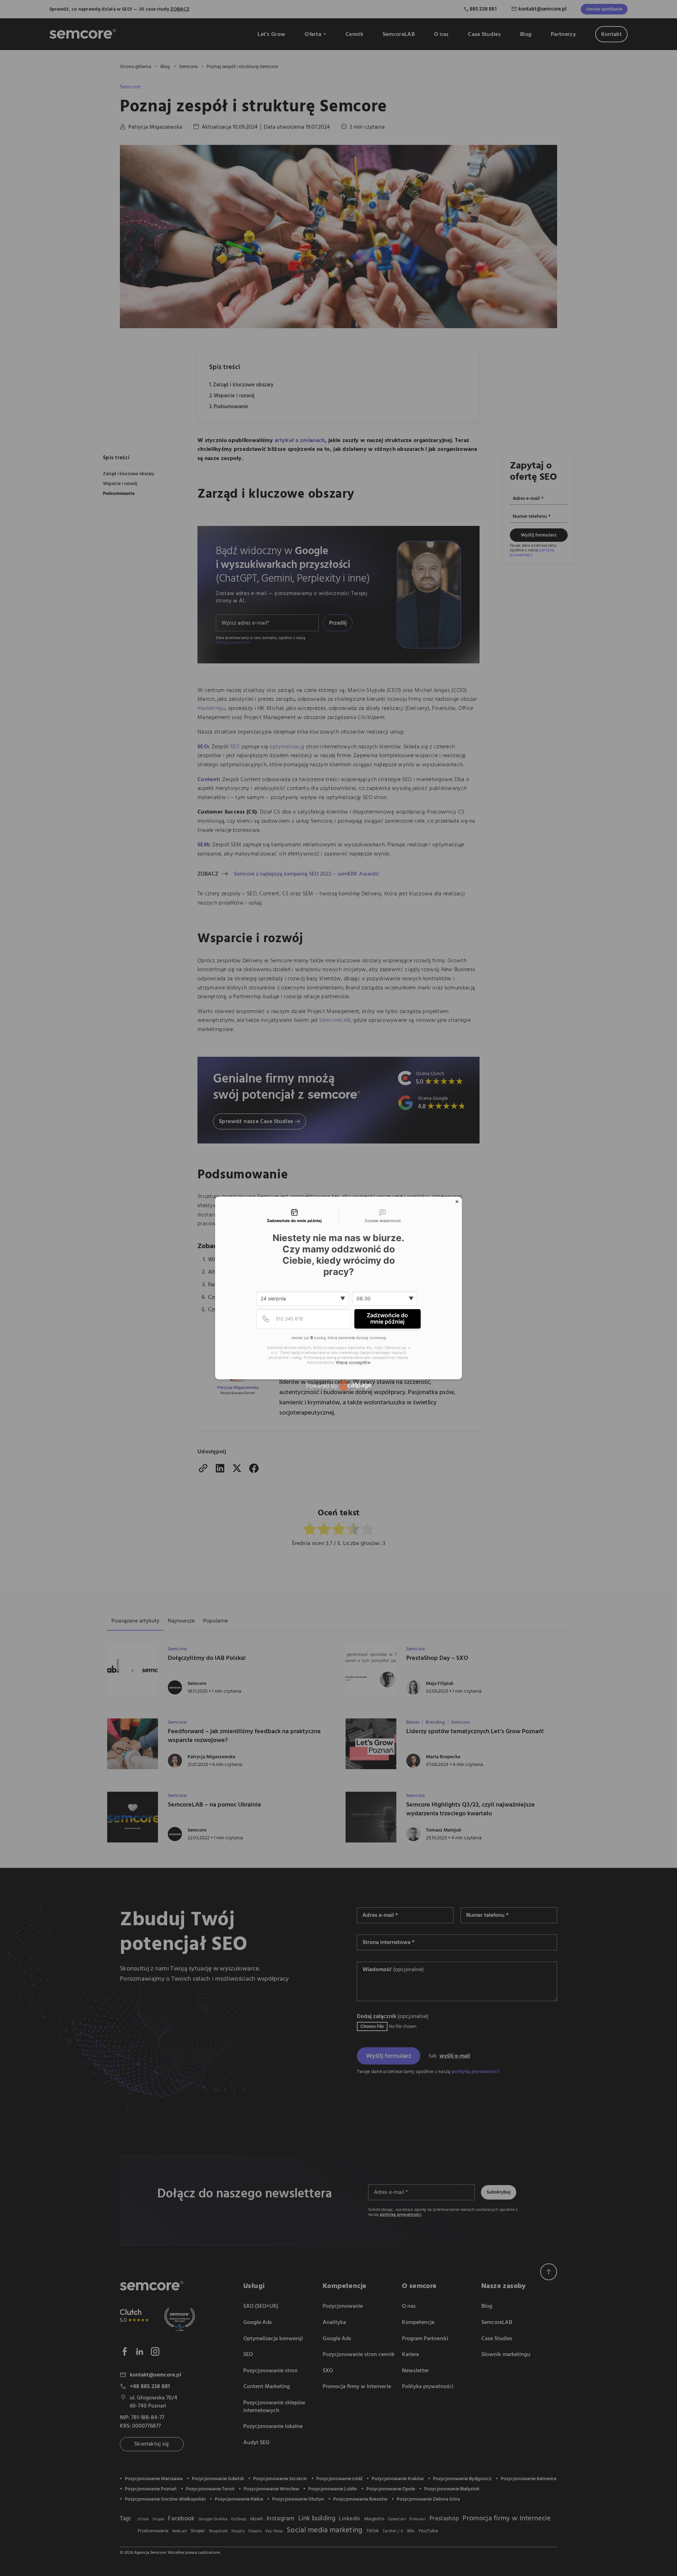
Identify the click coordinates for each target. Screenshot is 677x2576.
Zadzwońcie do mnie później (387, 1318)
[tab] (294, 1216)
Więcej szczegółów (353, 1363)
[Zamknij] (457, 1202)
